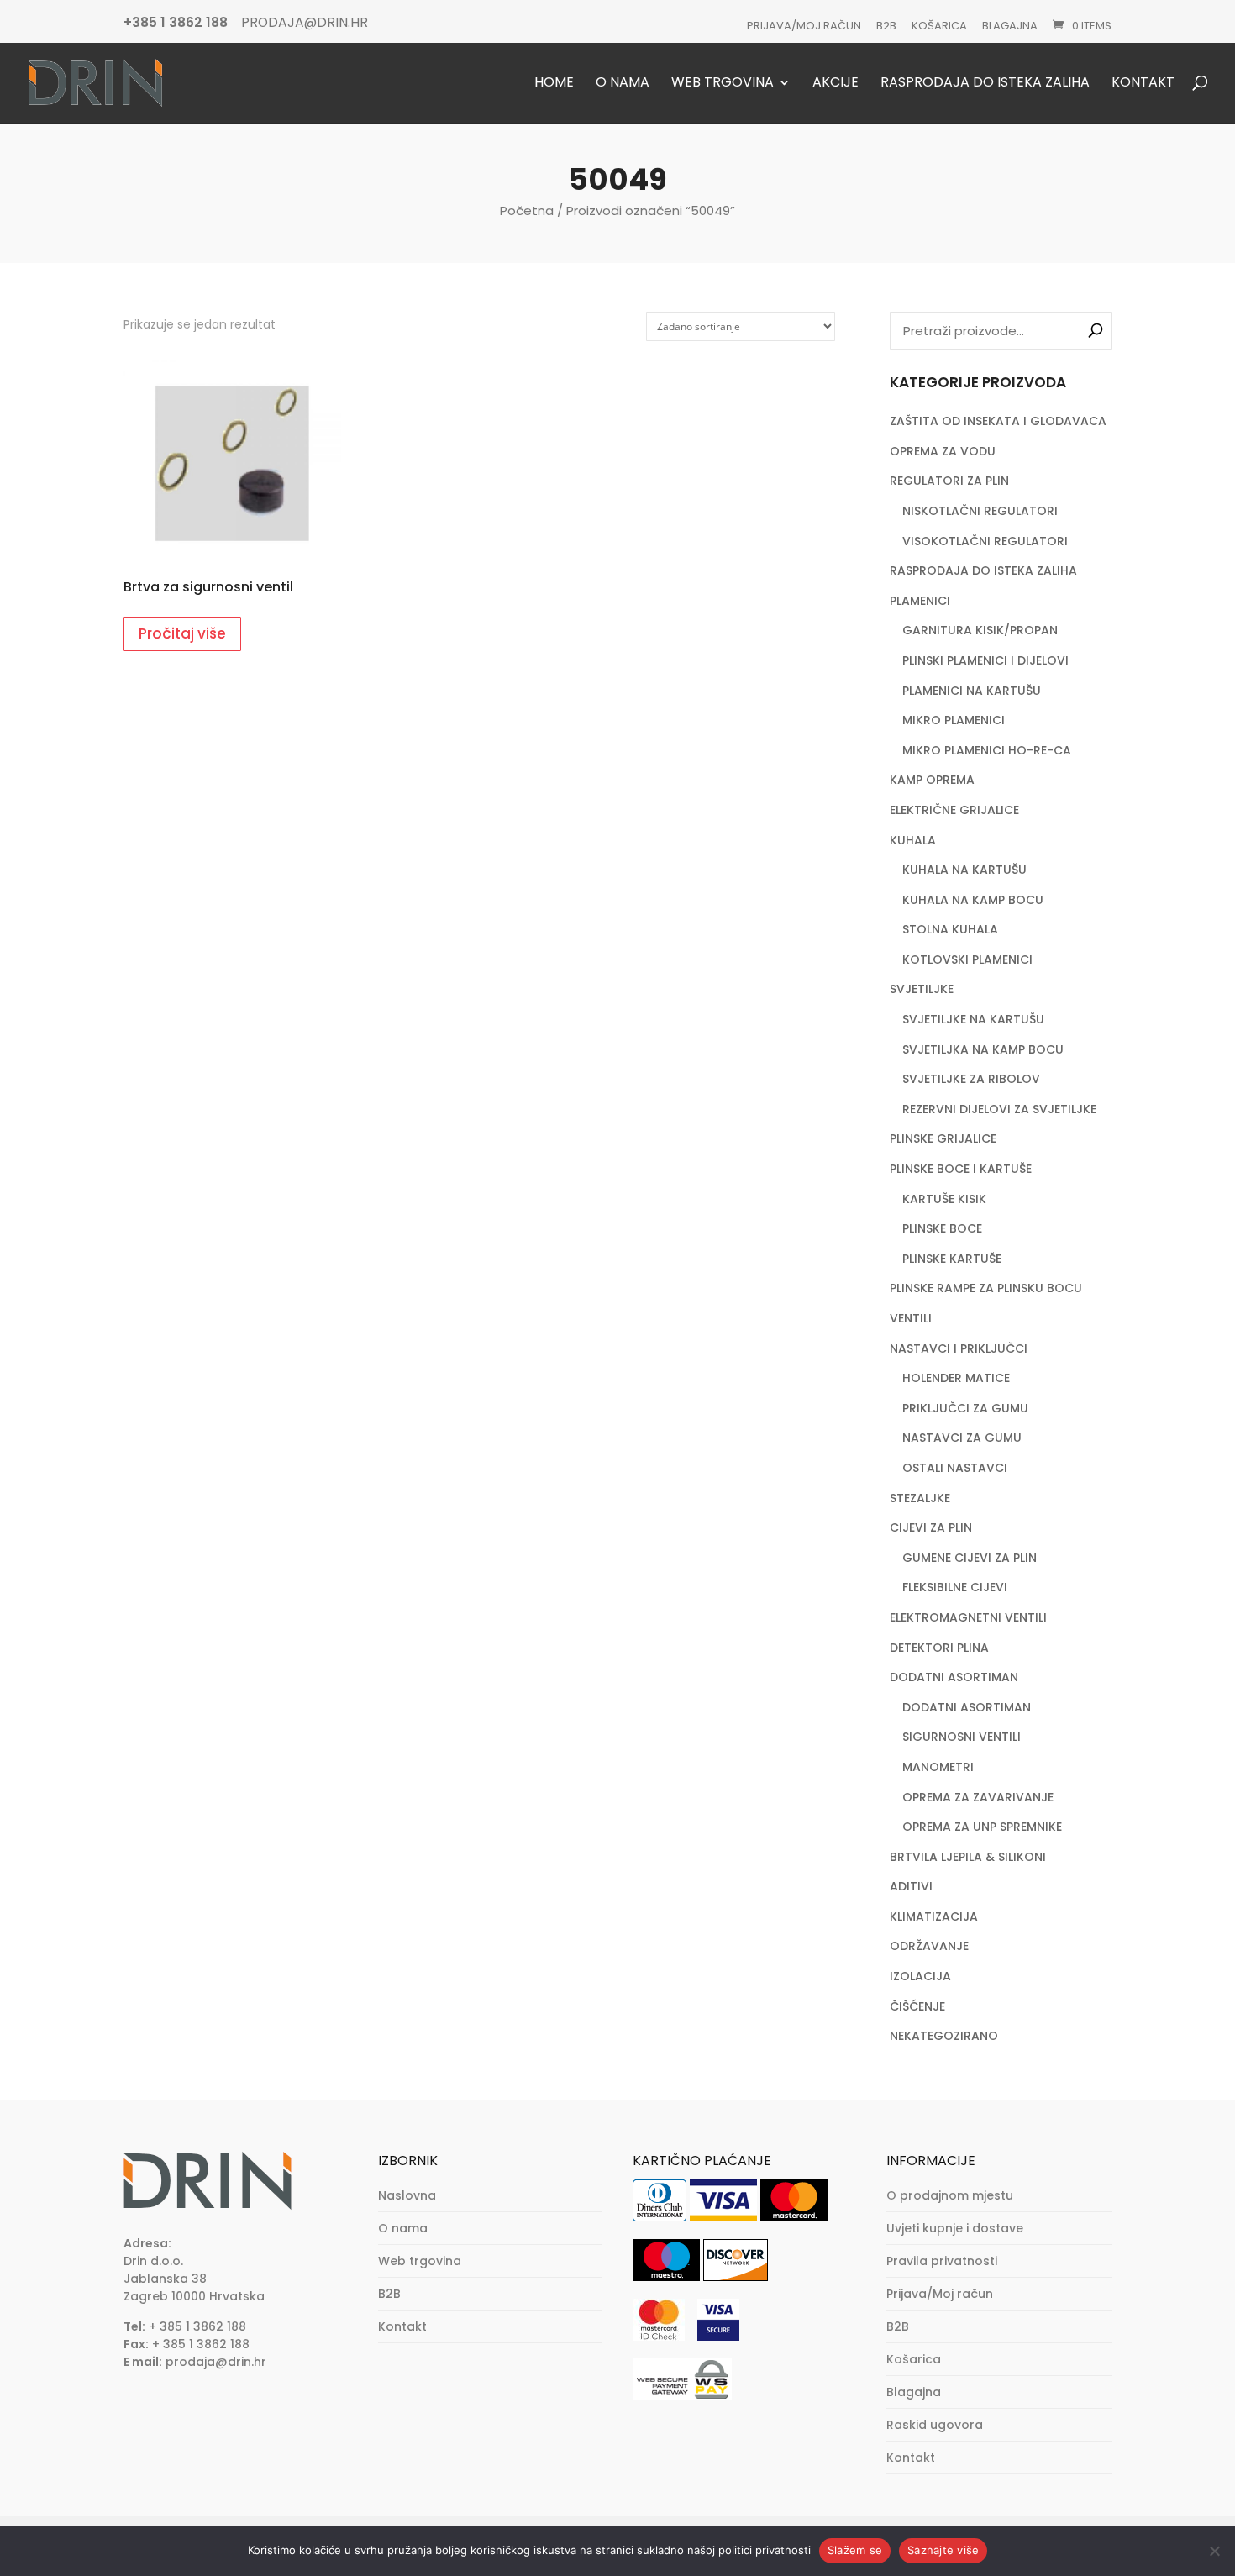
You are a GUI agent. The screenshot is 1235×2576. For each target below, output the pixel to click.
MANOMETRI (938, 1767)
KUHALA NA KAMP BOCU (973, 900)
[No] (1214, 2551)
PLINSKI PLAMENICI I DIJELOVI (985, 660)
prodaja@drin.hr (216, 2362)
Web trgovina (723, 84)
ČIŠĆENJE (917, 2006)
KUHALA (913, 840)
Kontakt (1143, 84)
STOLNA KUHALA (950, 929)
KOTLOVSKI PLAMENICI (967, 959)
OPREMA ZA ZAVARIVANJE (978, 1797)
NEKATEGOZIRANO (944, 2036)
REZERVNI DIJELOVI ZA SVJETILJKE (999, 1109)
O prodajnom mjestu (950, 2195)
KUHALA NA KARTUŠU (964, 870)
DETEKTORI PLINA (939, 1648)
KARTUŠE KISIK (944, 1199)
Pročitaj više (182, 633)
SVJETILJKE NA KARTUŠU (973, 1019)
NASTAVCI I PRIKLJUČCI (959, 1348)
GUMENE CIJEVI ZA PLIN (970, 1558)
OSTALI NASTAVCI (955, 1468)
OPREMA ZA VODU (943, 451)
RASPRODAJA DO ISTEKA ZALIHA (983, 570)
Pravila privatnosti (942, 2261)
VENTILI (911, 1318)
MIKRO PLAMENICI (954, 720)
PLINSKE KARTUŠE (952, 1259)
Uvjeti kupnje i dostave (955, 2228)
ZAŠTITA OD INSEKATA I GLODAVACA (998, 421)
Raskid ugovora (935, 2425)
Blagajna (1010, 26)
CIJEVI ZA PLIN (931, 1527)
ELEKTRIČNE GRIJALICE (954, 810)
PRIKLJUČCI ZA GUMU (965, 1408)
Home (554, 84)
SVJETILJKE (922, 989)
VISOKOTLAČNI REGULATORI (985, 541)
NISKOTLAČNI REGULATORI (980, 511)
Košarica (939, 26)
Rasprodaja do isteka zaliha (985, 84)
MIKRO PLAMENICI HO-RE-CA (987, 750)
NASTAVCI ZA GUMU (962, 1438)
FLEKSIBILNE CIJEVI (955, 1587)
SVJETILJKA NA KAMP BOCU (983, 1049)
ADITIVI (911, 1886)
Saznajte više (943, 2550)
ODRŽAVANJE (929, 1946)
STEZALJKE (920, 1498)
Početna (527, 210)
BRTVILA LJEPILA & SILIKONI (968, 1857)
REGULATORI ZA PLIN (949, 481)
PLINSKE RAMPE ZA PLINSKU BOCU (986, 1288)
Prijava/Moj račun (804, 26)
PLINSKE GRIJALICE (943, 1138)
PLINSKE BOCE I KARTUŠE (961, 1169)
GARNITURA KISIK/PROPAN (980, 630)
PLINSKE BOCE (942, 1228)
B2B (886, 26)
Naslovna (407, 2195)
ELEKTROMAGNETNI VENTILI (968, 1617)
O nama (623, 84)
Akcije (836, 84)
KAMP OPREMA (932, 780)
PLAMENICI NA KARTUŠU (972, 691)
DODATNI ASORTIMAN (954, 1677)
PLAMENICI (920, 601)
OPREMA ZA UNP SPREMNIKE (982, 1827)
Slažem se (855, 2550)
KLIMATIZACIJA (934, 1916)
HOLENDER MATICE (956, 1378)
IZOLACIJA (920, 1976)
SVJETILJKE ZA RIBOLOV (971, 1079)
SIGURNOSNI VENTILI (962, 1737)
